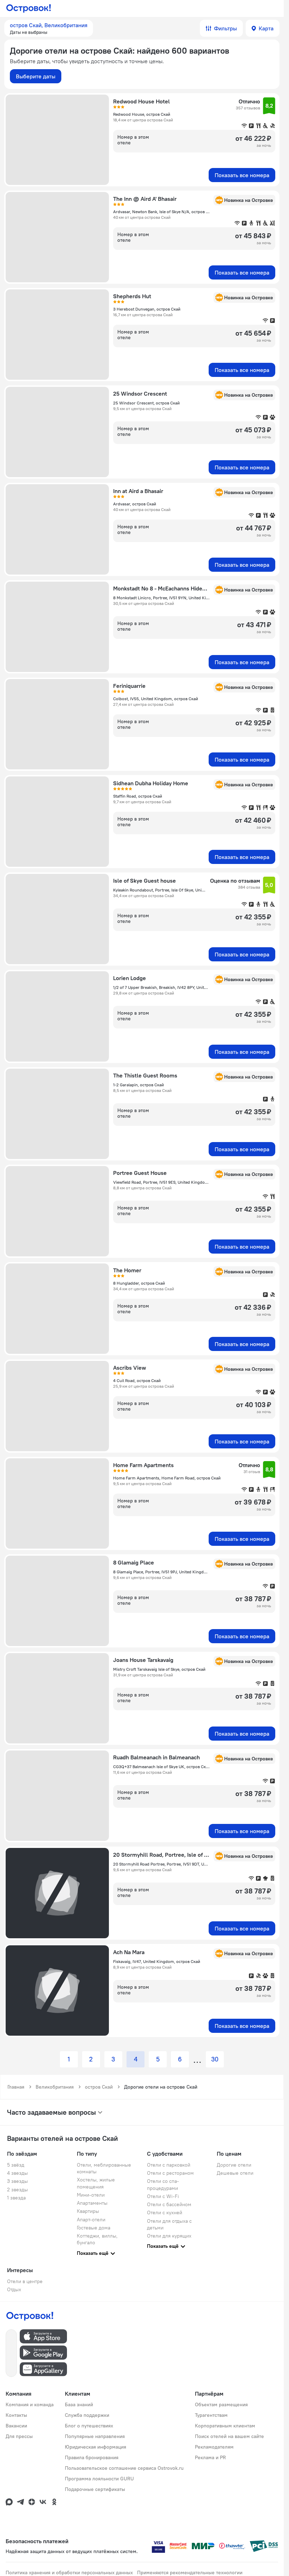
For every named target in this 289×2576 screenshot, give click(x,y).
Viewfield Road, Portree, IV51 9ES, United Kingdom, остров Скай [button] (161, 1182)
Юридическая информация (96, 2447)
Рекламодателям (214, 2447)
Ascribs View (130, 1368)
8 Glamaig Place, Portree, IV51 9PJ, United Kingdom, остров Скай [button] (161, 1572)
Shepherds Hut (132, 296)
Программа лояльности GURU (99, 2479)
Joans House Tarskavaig (143, 1660)
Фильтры (225, 28)
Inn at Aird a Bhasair (138, 491)
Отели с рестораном (170, 2173)
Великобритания (55, 2087)
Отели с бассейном (169, 2204)
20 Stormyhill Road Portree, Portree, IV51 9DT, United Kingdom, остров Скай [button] (161, 1864)
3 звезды (17, 2181)
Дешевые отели (235, 2173)
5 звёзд (16, 2165)
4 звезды (17, 2173)
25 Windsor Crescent (140, 394)
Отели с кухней (165, 2212)
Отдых (14, 2289)
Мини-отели (91, 2195)
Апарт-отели (91, 2220)
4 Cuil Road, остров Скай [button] (137, 1380)
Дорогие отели (234, 2165)
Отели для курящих (169, 2236)
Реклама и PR (210, 2457)
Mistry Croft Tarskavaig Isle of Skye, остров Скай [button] (159, 1669)
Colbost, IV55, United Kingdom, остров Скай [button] (156, 699)
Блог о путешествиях (89, 2426)
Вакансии (16, 2426)
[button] (49, 28)
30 (215, 2059)
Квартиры (88, 2211)
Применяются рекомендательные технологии (190, 2572)
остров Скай (99, 2087)
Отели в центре (25, 2281)
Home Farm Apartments (143, 1465)
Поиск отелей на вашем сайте (229, 2436)
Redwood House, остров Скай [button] (142, 114)
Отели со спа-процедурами (163, 2184)
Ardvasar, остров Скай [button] (135, 504)
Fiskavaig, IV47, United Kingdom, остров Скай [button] (157, 1961)
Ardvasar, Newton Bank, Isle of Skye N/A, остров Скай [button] (161, 212)
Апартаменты (92, 2203)
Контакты (16, 2415)
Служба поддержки (87, 2415)
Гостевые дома (94, 2228)
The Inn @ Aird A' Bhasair (145, 199)
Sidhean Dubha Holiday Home (151, 783)
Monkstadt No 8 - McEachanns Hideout (161, 588)
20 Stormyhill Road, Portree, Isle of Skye (161, 1855)
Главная (16, 2087)
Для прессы (19, 2436)
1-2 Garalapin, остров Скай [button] (139, 1085)
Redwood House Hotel (142, 101)
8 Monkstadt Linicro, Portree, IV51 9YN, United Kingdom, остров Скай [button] (161, 598)
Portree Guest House (140, 1173)
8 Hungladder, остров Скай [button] (139, 1283)
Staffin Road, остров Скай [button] (138, 796)
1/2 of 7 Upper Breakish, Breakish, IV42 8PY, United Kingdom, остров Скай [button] (161, 987)
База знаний (79, 2404)
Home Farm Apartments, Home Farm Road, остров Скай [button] (167, 1478)
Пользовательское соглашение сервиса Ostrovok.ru (124, 2468)
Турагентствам (211, 2415)
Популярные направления (95, 2436)
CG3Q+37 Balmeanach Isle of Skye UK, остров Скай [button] (161, 1767)
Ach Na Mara (129, 1952)
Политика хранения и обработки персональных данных (69, 2572)
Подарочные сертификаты (95, 2489)
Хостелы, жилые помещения (96, 2183)
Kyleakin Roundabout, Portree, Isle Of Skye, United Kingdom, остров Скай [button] (159, 890)
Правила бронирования (92, 2457)
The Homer (127, 1270)
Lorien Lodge (130, 978)
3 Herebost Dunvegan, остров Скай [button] (147, 309)
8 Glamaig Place (134, 1562)
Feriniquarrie (129, 686)
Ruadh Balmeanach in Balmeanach (156, 1757)
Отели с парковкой (169, 2165)
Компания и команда (30, 2404)
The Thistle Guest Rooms (145, 1075)
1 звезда (16, 2198)
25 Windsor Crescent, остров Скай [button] (146, 403)
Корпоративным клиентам (225, 2426)
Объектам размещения (221, 2404)
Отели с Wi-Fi (163, 2196)
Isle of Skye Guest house (144, 881)
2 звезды (17, 2190)
